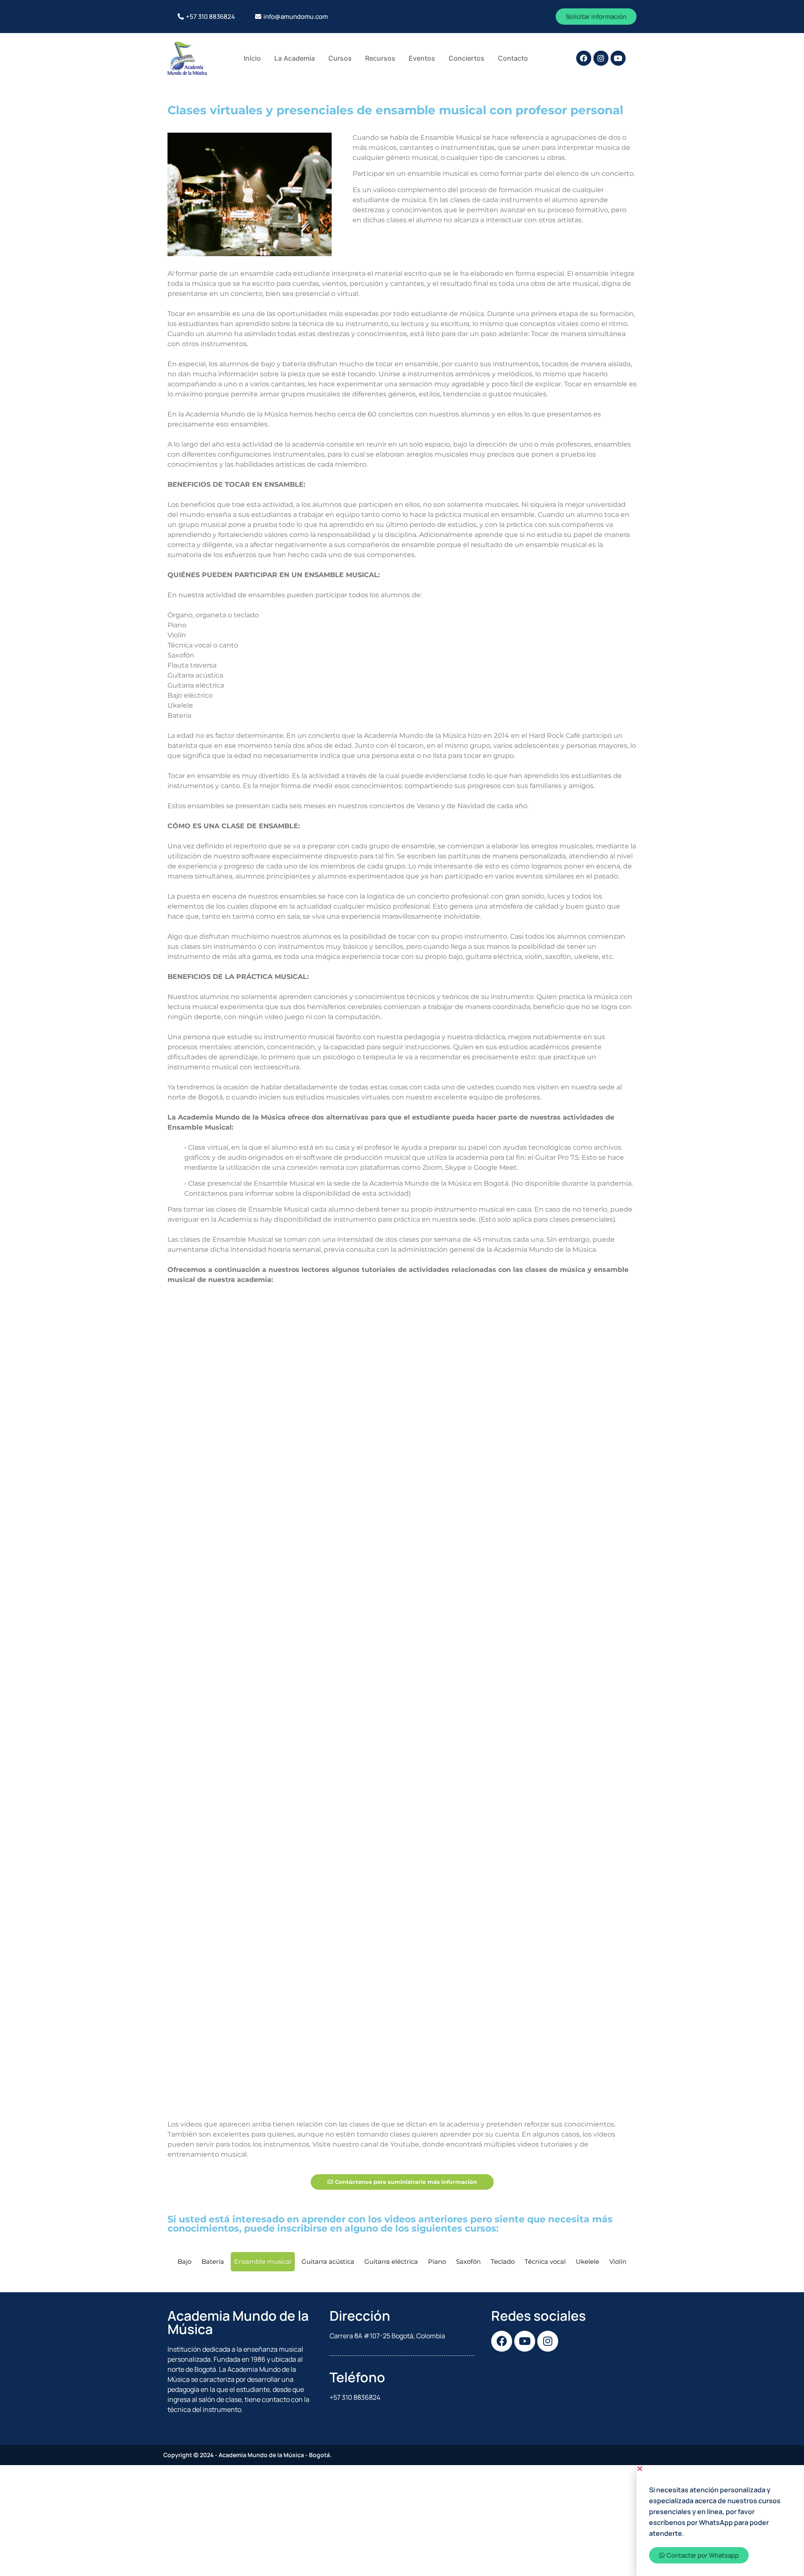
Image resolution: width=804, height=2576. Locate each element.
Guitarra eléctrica (391, 2261)
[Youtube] (618, 58)
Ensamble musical (263, 2261)
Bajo (184, 2261)
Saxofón (468, 2261)
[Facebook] (584, 58)
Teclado (503, 2261)
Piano (437, 2261)
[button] (720, 2468)
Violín (618, 2261)
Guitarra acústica (328, 2261)
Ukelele (588, 2261)
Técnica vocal (545, 2261)
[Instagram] (601, 58)
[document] (402, 2521)
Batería (213, 2261)
